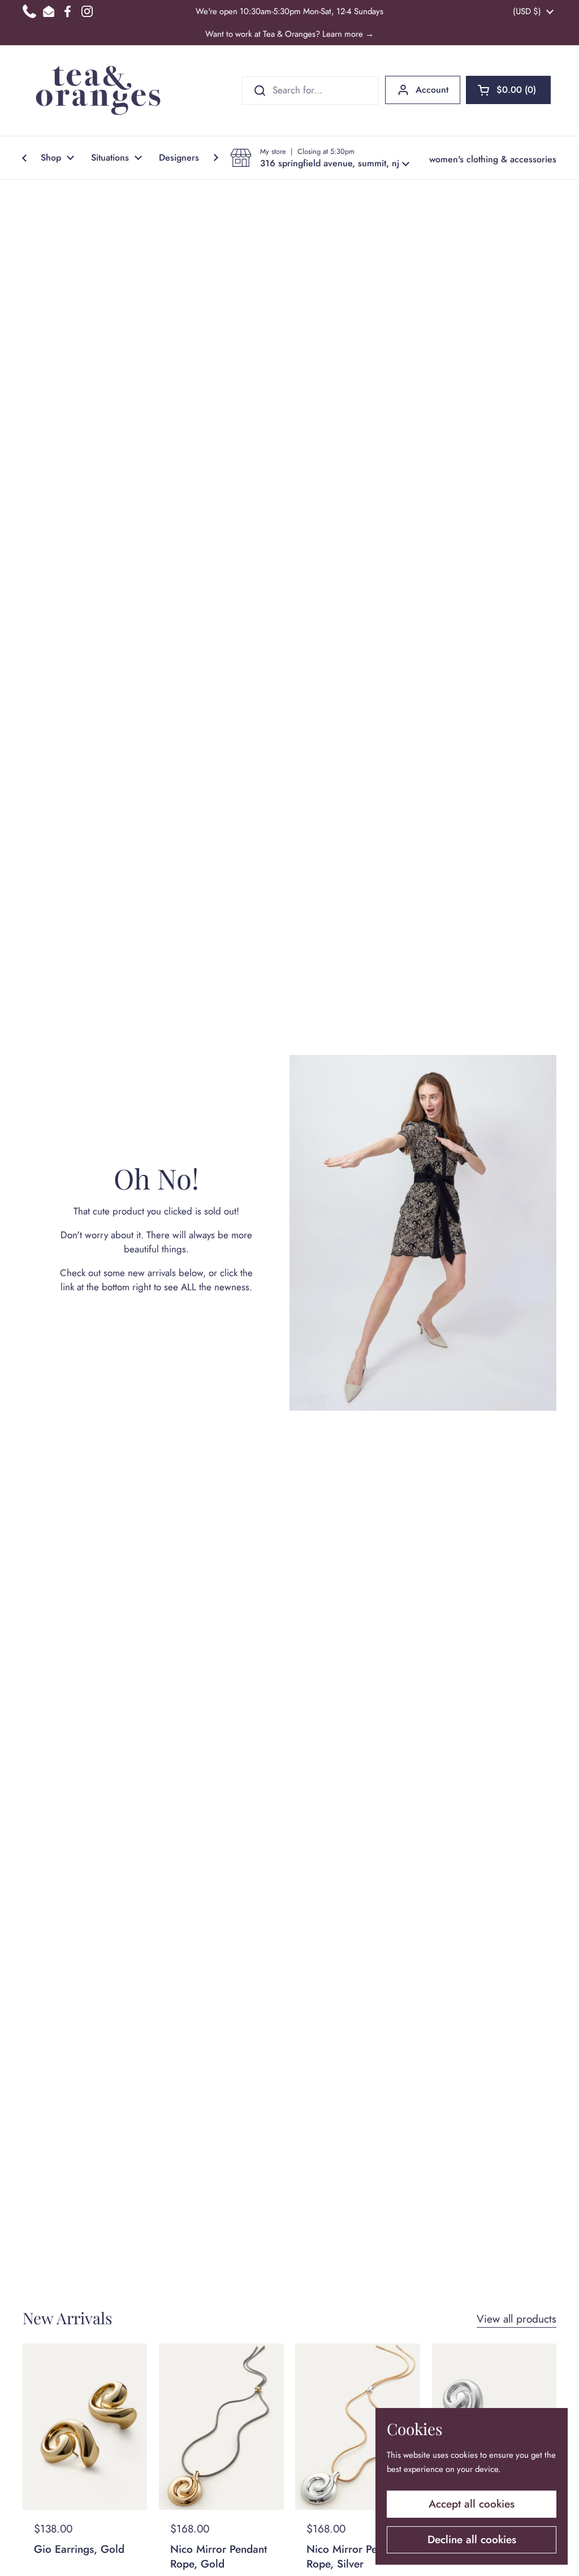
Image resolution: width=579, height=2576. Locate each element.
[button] (508, 90)
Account (432, 90)
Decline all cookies (472, 2540)
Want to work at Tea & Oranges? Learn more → (289, 34)
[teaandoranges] (98, 91)
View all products (517, 2319)
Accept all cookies (472, 2504)
